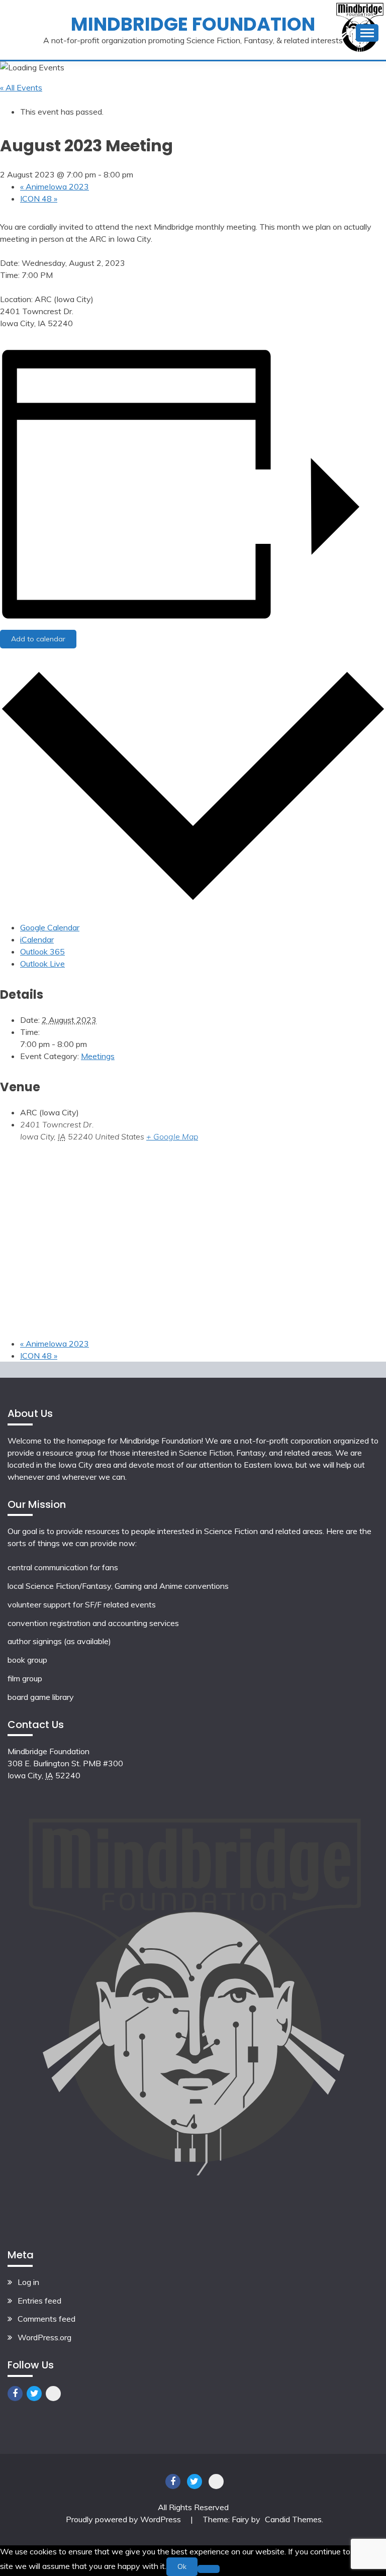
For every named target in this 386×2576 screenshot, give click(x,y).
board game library (41, 1697)
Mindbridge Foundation (193, 24)
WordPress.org (44, 2337)
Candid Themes (293, 2519)
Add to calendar (38, 639)
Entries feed (39, 2301)
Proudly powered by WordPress (124, 2519)
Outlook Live (42, 964)
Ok (182, 2566)
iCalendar (37, 939)
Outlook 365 (42, 951)
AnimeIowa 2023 (55, 186)
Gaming (128, 1586)
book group (27, 1660)
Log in (28, 2282)
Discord (53, 2394)
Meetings (98, 1056)
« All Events (21, 87)
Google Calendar (50, 927)
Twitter (34, 2394)
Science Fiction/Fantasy (68, 1586)
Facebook (15, 2394)
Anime (171, 1586)
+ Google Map (172, 1136)
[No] (209, 2569)
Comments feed (46, 2319)
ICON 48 (39, 199)
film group (25, 1678)
